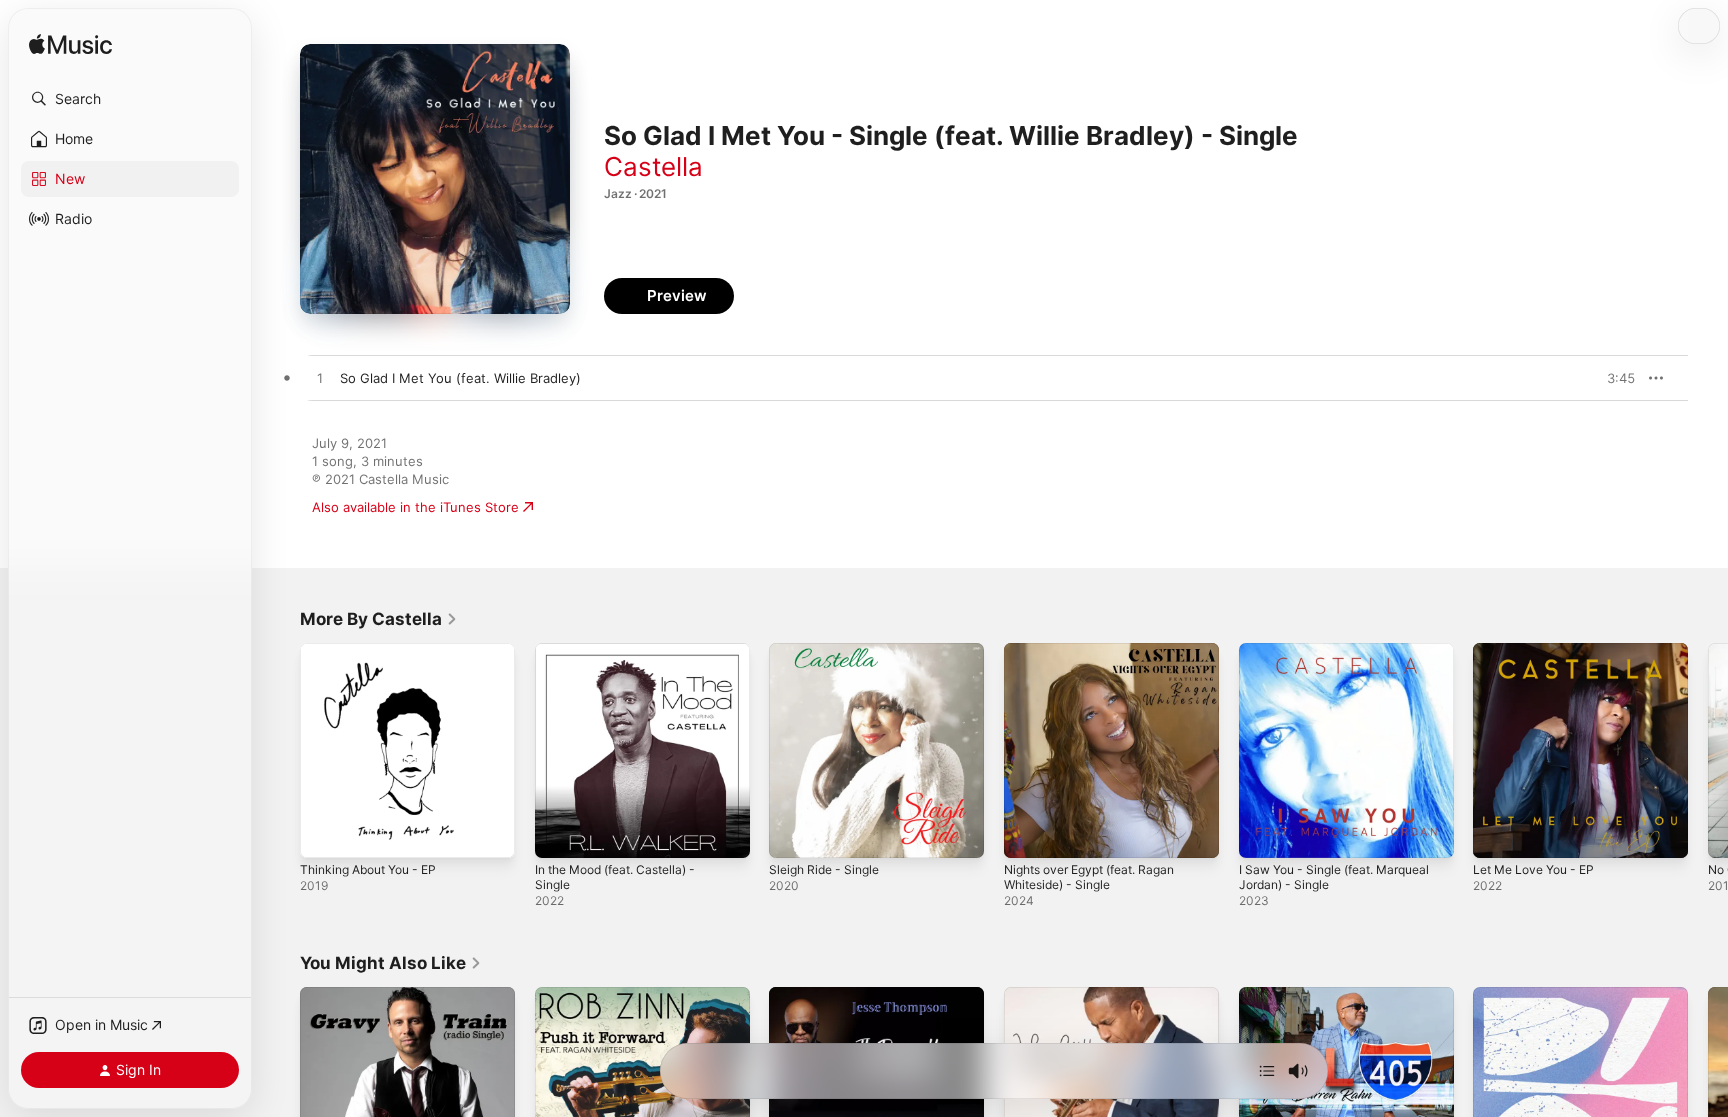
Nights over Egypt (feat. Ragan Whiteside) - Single (1100, 659)
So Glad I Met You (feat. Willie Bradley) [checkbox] (460, 378)
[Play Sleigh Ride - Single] (794, 833)
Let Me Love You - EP (1541, 651)
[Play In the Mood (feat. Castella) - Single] (560, 833)
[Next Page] (1708, 750)
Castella (653, 166)
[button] (130, 99)
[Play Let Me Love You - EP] (1498, 833)
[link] (379, 619)
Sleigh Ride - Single (829, 651)
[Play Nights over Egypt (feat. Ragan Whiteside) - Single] (1029, 833)
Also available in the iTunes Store (415, 507)
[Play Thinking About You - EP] (325, 833)
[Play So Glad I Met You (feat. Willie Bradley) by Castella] (320, 379)
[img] (70, 45)
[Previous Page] (280, 750)
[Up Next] (1267, 1071)
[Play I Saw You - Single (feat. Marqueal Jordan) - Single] (1264, 833)
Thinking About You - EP (376, 651)
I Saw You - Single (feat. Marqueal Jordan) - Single (1345, 659)
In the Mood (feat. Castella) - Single (626, 659)
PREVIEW (1613, 378)
